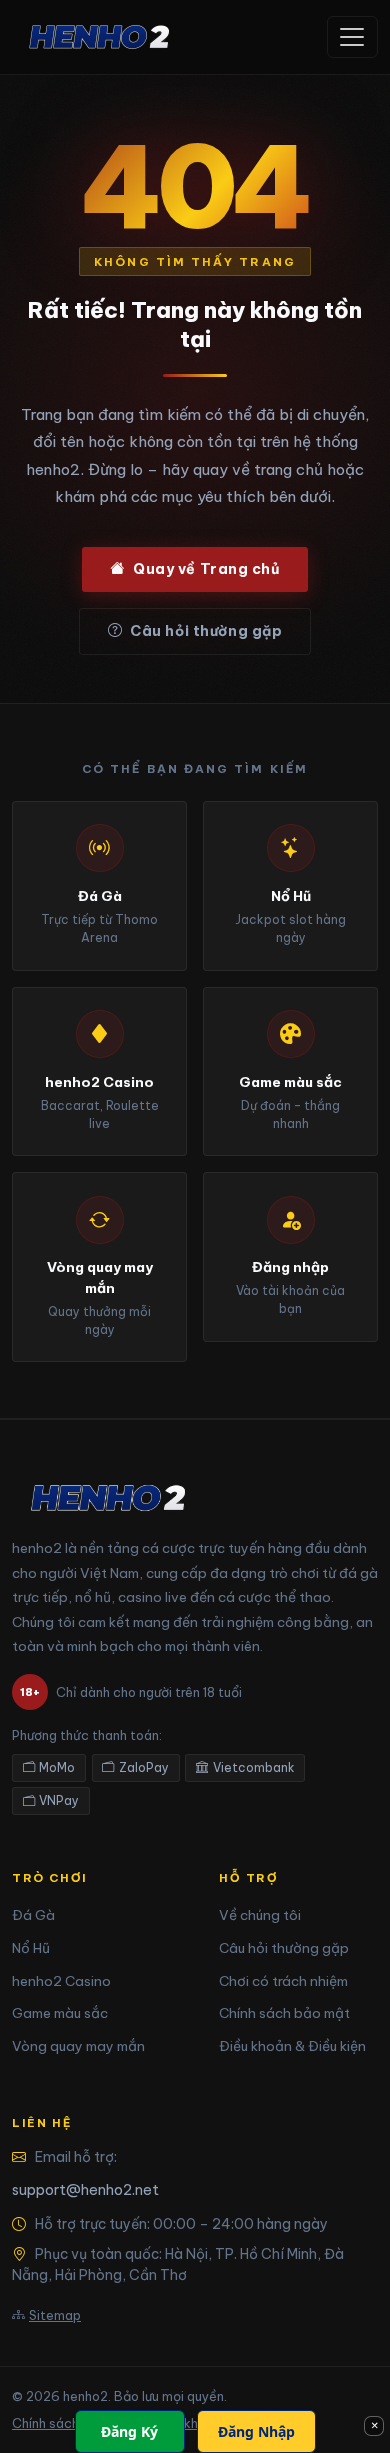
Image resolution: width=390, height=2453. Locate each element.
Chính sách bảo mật (284, 2013)
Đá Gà (33, 1915)
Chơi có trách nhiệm (283, 1981)
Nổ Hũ (31, 1948)
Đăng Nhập (256, 2431)
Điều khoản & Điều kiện (292, 2046)
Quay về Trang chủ (206, 569)
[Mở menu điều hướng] (352, 37)
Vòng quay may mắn (78, 2046)
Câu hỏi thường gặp (206, 631)
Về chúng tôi (260, 1915)
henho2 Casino (61, 1981)
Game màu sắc (60, 2013)
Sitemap (55, 2315)
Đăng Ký (129, 2431)
